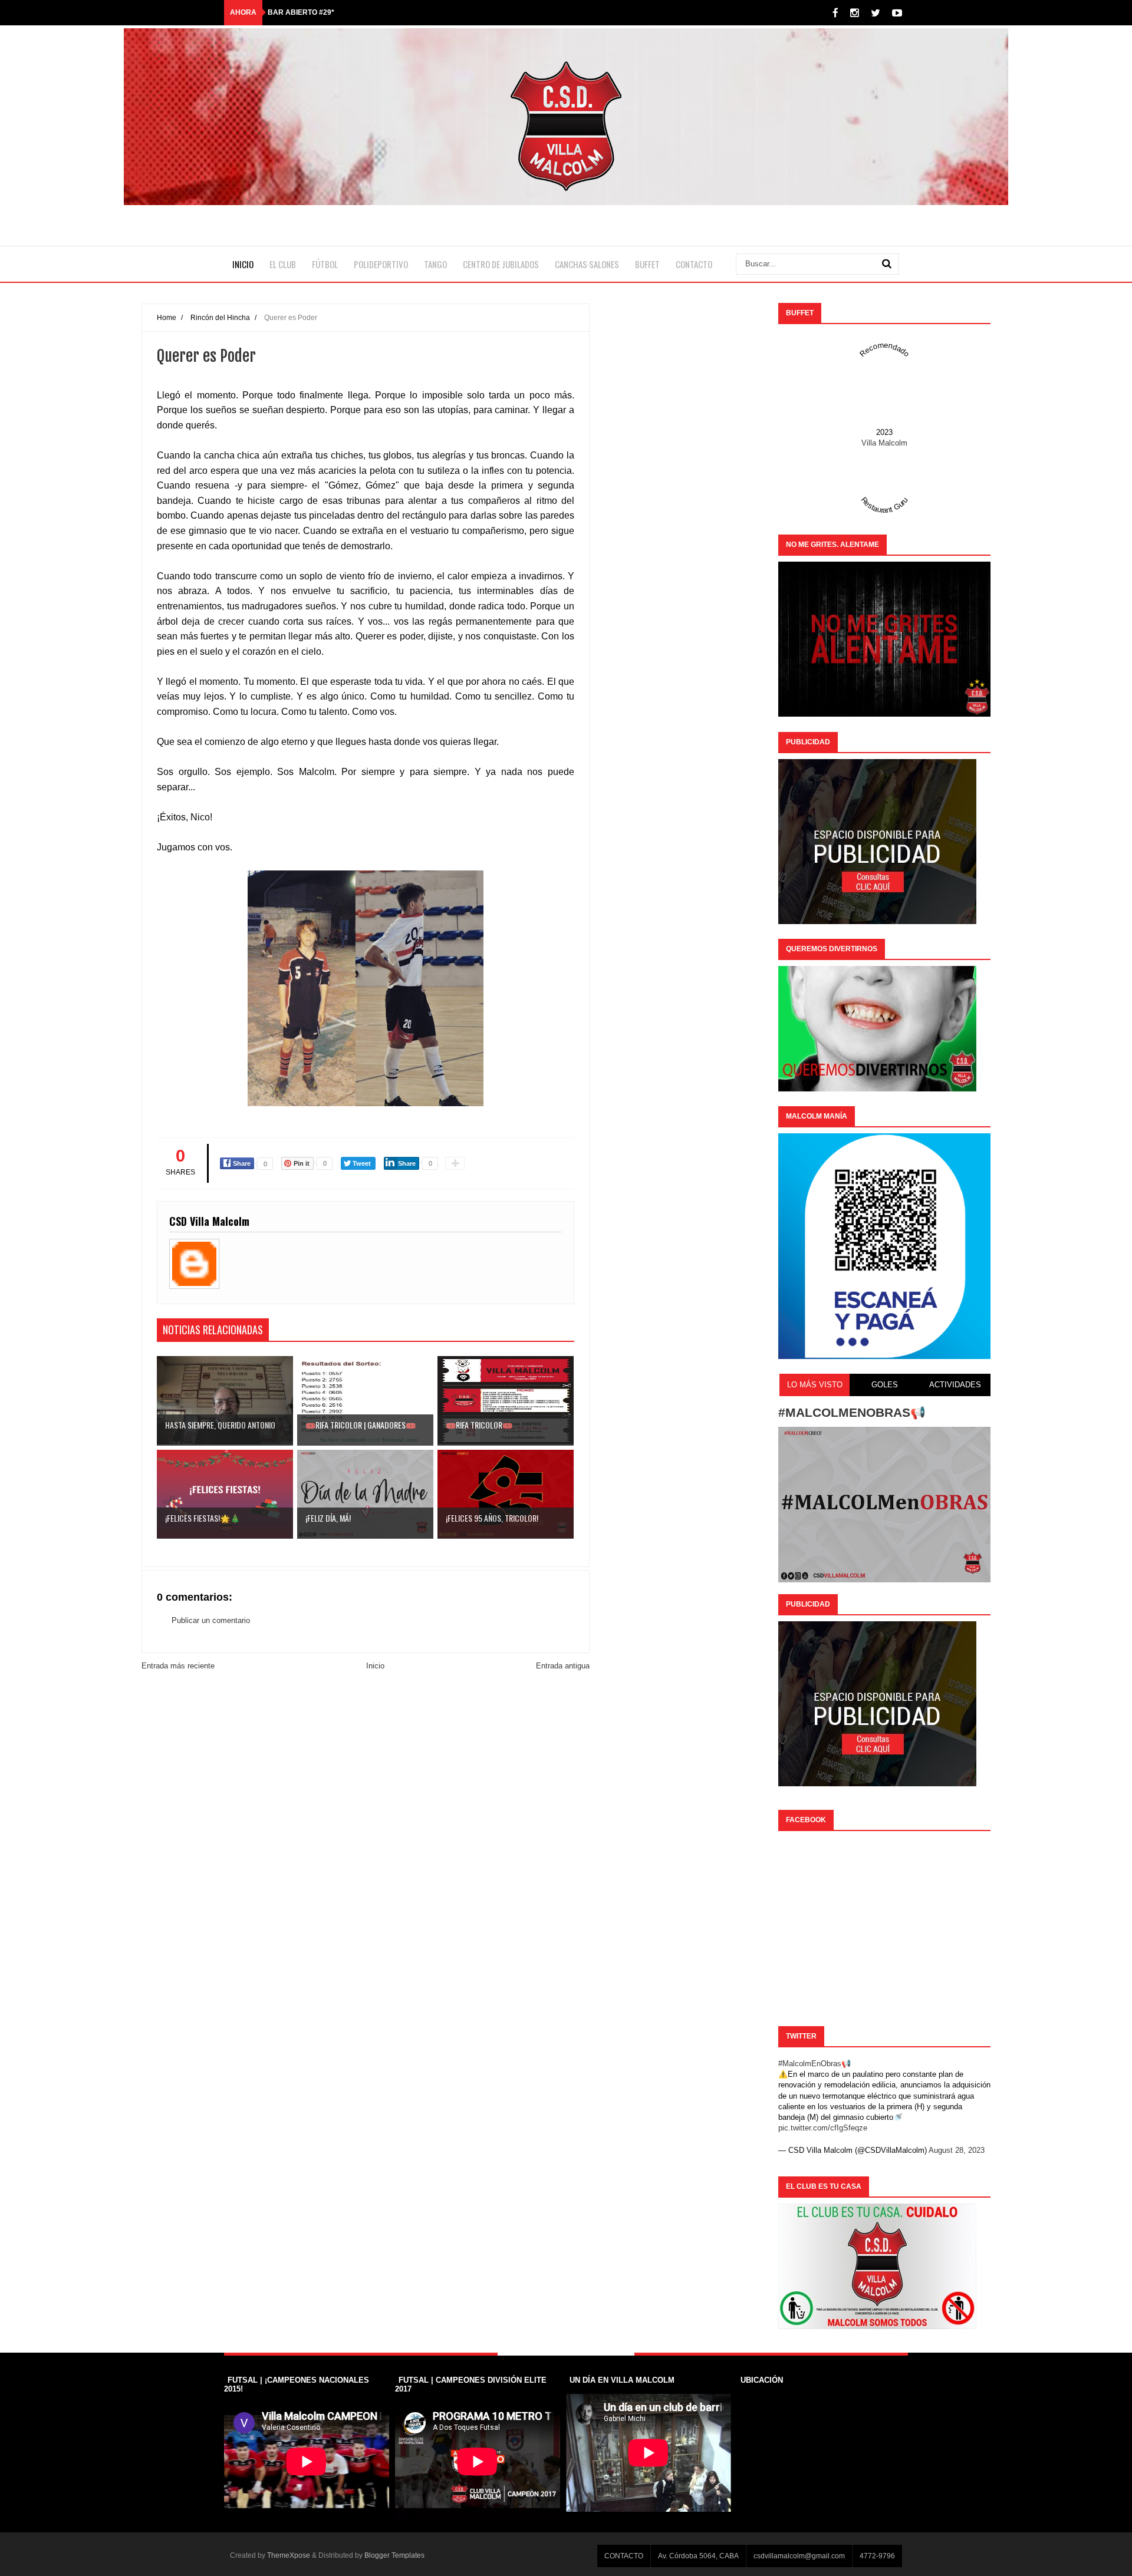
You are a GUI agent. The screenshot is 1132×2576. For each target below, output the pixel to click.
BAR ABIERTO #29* (301, 12)
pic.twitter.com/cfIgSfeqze (823, 2128)
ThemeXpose (289, 2555)
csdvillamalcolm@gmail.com (799, 2556)
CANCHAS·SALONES (587, 264)
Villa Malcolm (884, 443)
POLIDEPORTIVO (381, 264)
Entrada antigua (563, 1666)
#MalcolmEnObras (810, 2064)
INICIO (243, 264)
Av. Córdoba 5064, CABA (698, 2556)
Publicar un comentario (211, 1620)
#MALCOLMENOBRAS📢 (852, 1412)
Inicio (375, 1666)
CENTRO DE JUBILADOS (501, 264)
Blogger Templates (394, 2555)
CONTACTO (694, 264)
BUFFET (647, 264)
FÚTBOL (325, 264)
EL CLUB (283, 264)
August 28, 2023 (957, 2150)
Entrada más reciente (178, 1666)
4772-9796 (877, 2556)
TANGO (435, 264)
